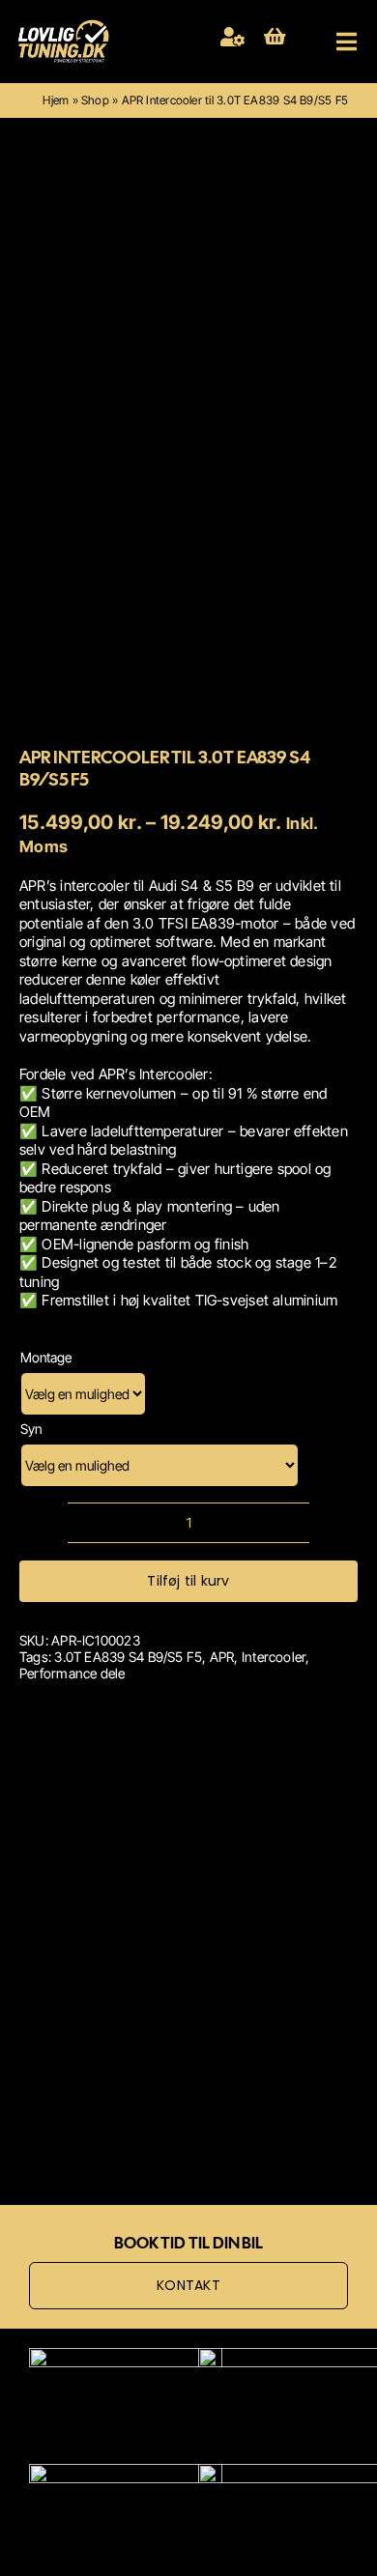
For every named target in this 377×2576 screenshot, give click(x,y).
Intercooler (274, 1657)
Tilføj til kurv (188, 1581)
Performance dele (72, 1673)
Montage (46, 1357)
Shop (95, 100)
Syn (31, 1429)
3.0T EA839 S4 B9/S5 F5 (128, 1657)
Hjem (56, 100)
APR (222, 1657)
